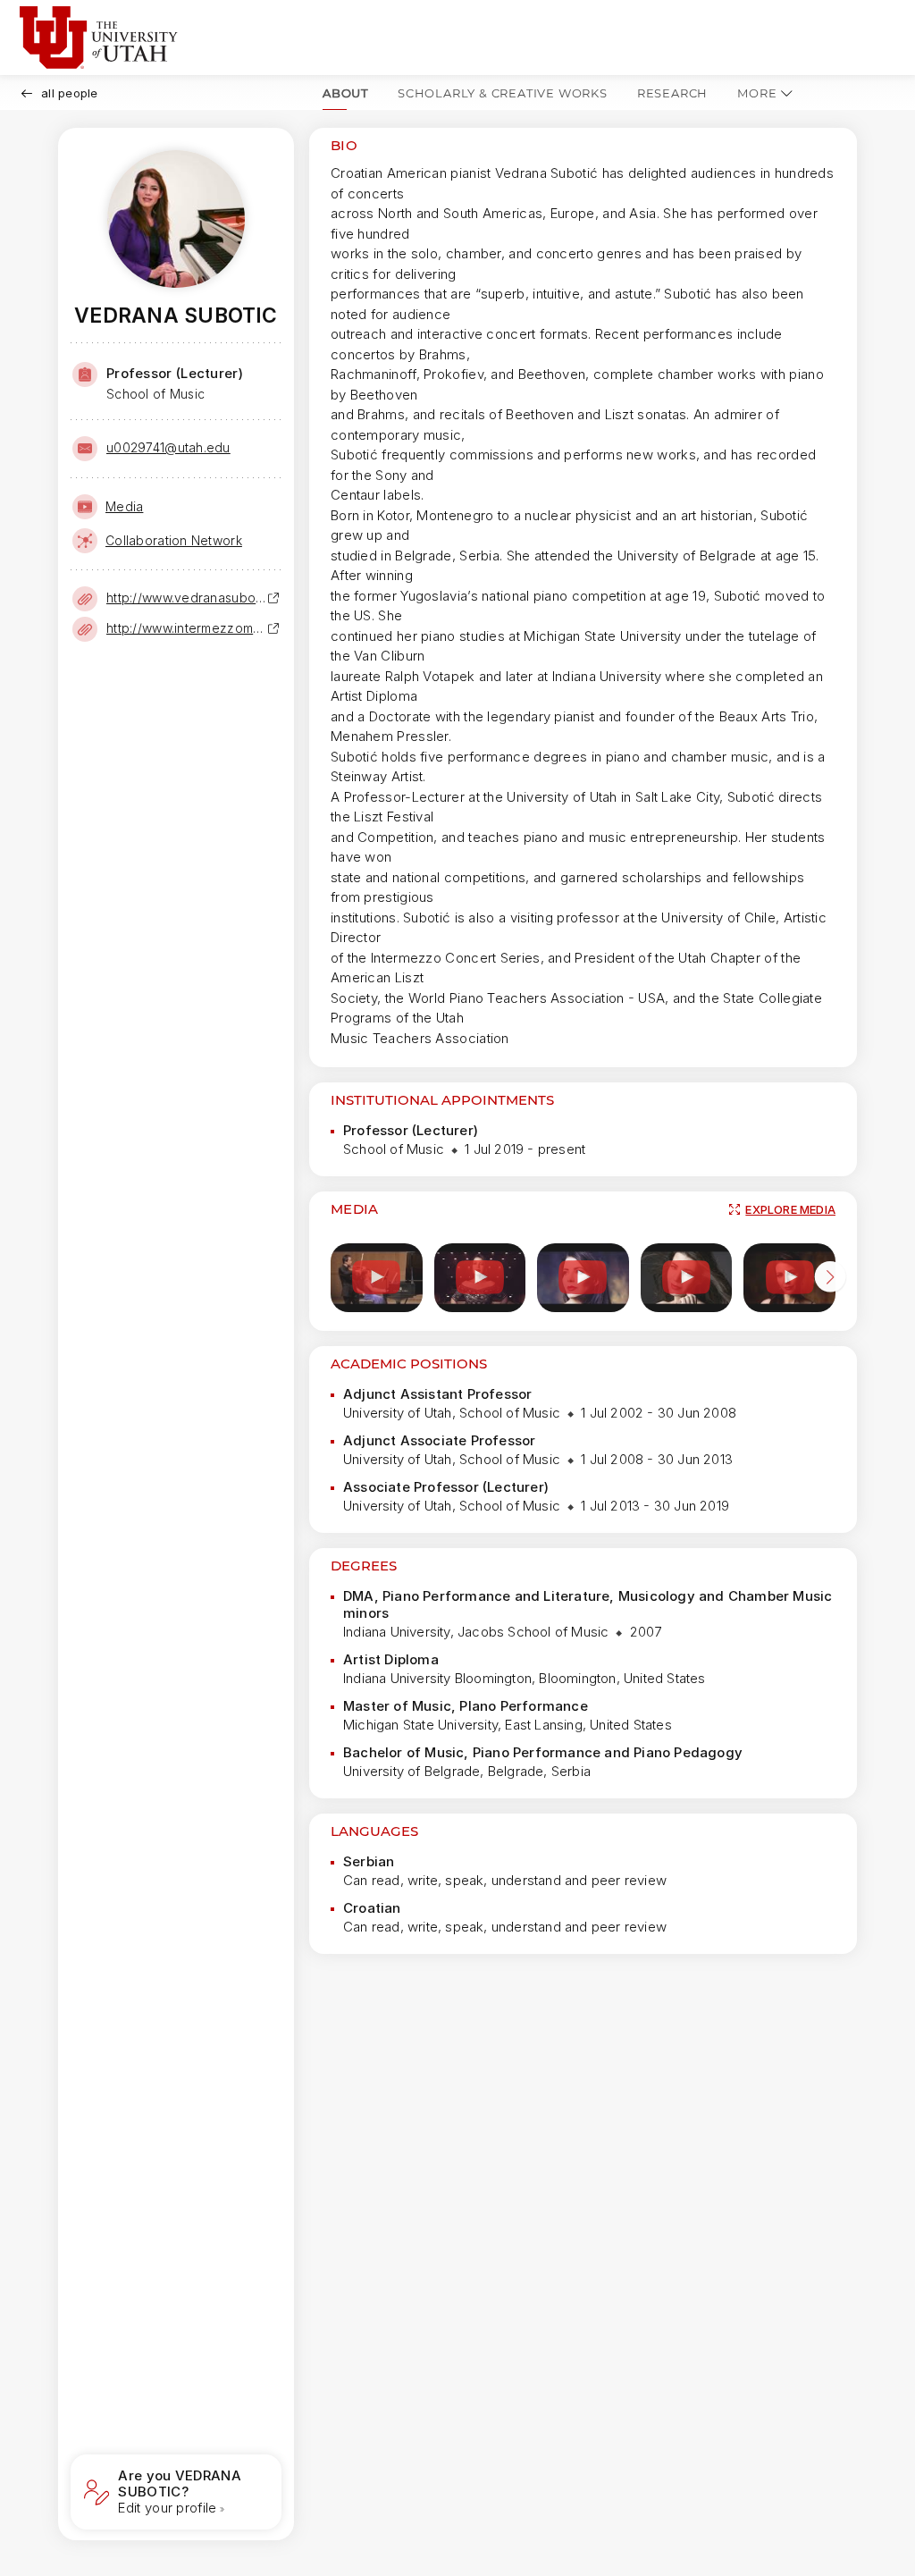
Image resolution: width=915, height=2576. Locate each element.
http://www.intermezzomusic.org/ (187, 628)
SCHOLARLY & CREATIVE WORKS (503, 93)
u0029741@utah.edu (168, 447)
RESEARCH (672, 93)
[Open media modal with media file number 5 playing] (789, 1278)
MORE (757, 93)
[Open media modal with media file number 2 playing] (480, 1278)
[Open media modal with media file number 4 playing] (687, 1278)
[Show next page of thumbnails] (830, 1280)
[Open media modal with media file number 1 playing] (377, 1278)
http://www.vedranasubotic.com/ (187, 598)
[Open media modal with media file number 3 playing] (583, 1278)
